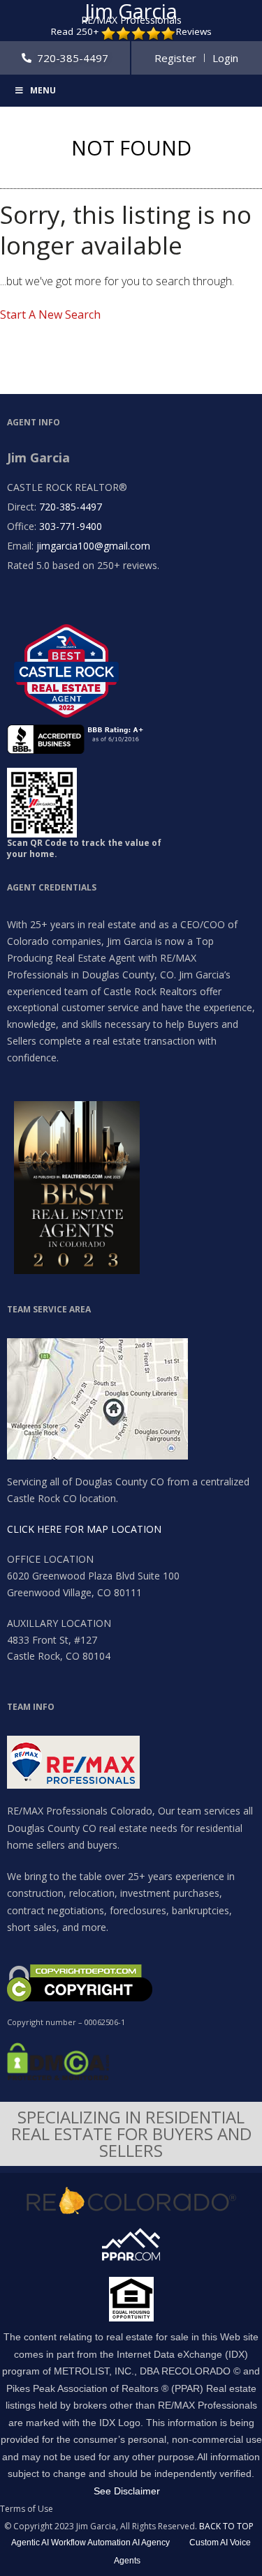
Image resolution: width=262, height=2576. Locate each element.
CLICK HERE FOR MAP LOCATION (84, 1529)
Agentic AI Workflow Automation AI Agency (90, 2543)
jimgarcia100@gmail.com (93, 546)
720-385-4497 (71, 507)
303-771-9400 (71, 526)
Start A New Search (50, 315)
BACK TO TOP (226, 2526)
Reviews (194, 32)
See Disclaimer (127, 2491)
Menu (43, 90)
